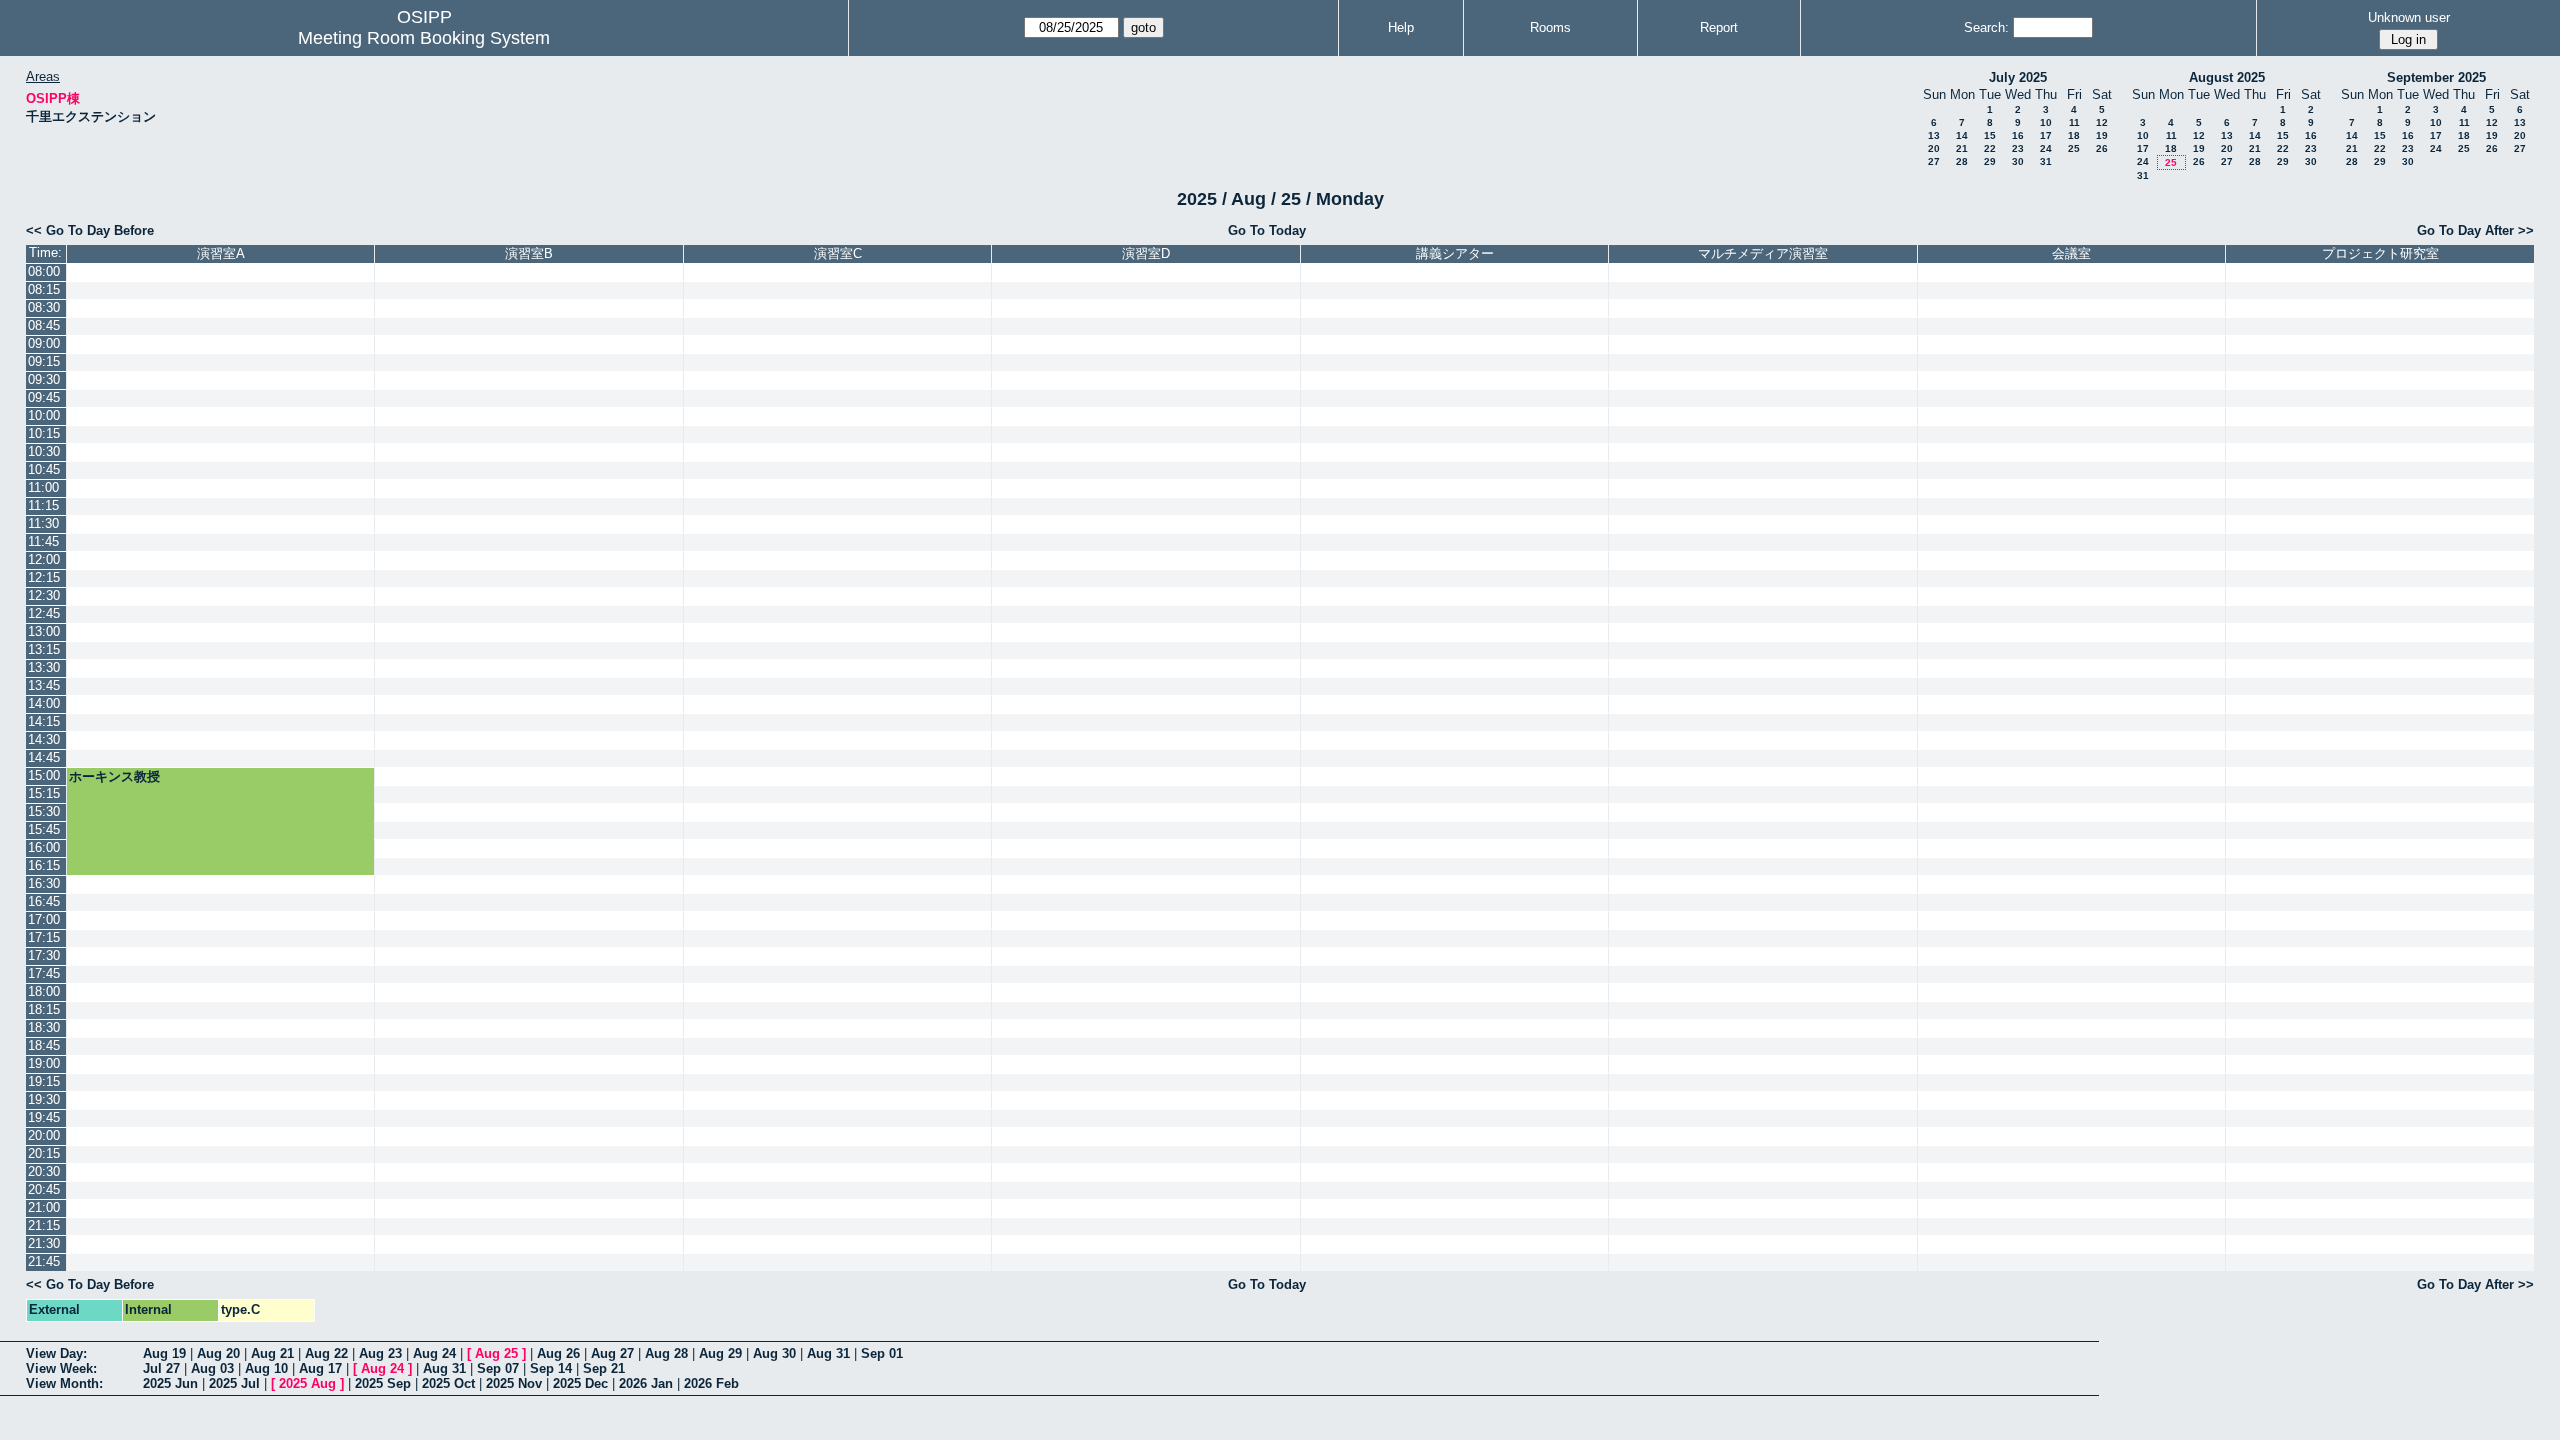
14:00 (44, 703)
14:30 (44, 739)
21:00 (44, 1207)
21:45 (44, 1261)
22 (1990, 148)
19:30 (44, 1099)
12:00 (44, 559)
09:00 (44, 343)
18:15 (44, 1009)
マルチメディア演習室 (1763, 253)
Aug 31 (828, 1353)
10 (2046, 122)
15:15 (44, 793)
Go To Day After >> (2475, 230)
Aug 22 (326, 1353)
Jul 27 (161, 1368)
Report (1719, 27)
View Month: (64, 1383)
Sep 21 (604, 1368)
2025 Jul (234, 1383)
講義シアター (1455, 253)
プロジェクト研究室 (2380, 253)
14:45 (44, 757)
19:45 (44, 1117)
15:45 (44, 829)
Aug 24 (434, 1353)
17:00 (44, 919)
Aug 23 (380, 1353)
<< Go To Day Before (90, 230)
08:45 (44, 325)
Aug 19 (164, 1353)
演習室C (838, 253)
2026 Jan (646, 1383)
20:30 (44, 1171)
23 (2018, 148)
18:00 (44, 991)
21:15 (44, 1225)
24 (2046, 148)
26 (2102, 148)
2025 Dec (580, 1383)
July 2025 (2018, 77)
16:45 (44, 901)
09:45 (44, 397)
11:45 (43, 541)
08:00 (44, 271)
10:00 (44, 415)
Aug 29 (720, 1353)
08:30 (44, 307)
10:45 (44, 469)
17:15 (44, 937)
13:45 (44, 685)
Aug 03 (212, 1368)
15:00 (44, 775)
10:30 (44, 451)
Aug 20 (218, 1353)
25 (2074, 148)
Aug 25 (496, 1353)
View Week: (61, 1368)
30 (2018, 161)
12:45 (44, 613)
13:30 (44, 667)
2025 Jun (170, 1383)
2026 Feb (711, 1383)
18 (2074, 135)
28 (1962, 161)
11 (2074, 122)
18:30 (44, 1027)
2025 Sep (383, 1383)
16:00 (44, 847)
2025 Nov (514, 1383)
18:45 (44, 1045)
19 (2102, 135)
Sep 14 (551, 1368)
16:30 (44, 883)
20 (1934, 148)
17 (2046, 135)
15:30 (44, 811)
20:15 (44, 1153)
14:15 (44, 721)
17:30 (44, 955)
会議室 (2071, 253)
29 (1990, 161)
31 (2046, 161)
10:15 (44, 433)
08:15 (44, 289)
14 (1962, 135)
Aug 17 (320, 1368)
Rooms (1550, 27)
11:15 (43, 505)
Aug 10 (266, 1368)
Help (1401, 27)
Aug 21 (272, 1353)
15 (1990, 135)
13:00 (44, 631)
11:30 (43, 523)
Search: (1986, 27)
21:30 (44, 1243)
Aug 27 (612, 1353)
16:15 (44, 865)
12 (2102, 122)
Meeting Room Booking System (424, 38)
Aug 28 (666, 1353)
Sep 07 (498, 1368)
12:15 (44, 577)
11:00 (43, 487)
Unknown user (2409, 17)
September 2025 (2436, 77)
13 (1934, 135)
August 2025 (2227, 77)
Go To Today (1267, 230)
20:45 (44, 1189)
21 (1962, 148)
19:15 (44, 1081)
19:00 (44, 1063)
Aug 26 (558, 1353)
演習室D (1146, 253)
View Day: (56, 1353)
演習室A (221, 253)
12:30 (44, 595)
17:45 (44, 973)
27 (1934, 161)
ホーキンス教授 (114, 776)
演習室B (529, 253)
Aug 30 (774, 1353)
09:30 (44, 379)
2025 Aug (307, 1383)
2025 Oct (448, 1383)
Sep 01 (882, 1353)
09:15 (44, 361)
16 (2018, 135)
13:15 (44, 649)
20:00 (44, 1135)
